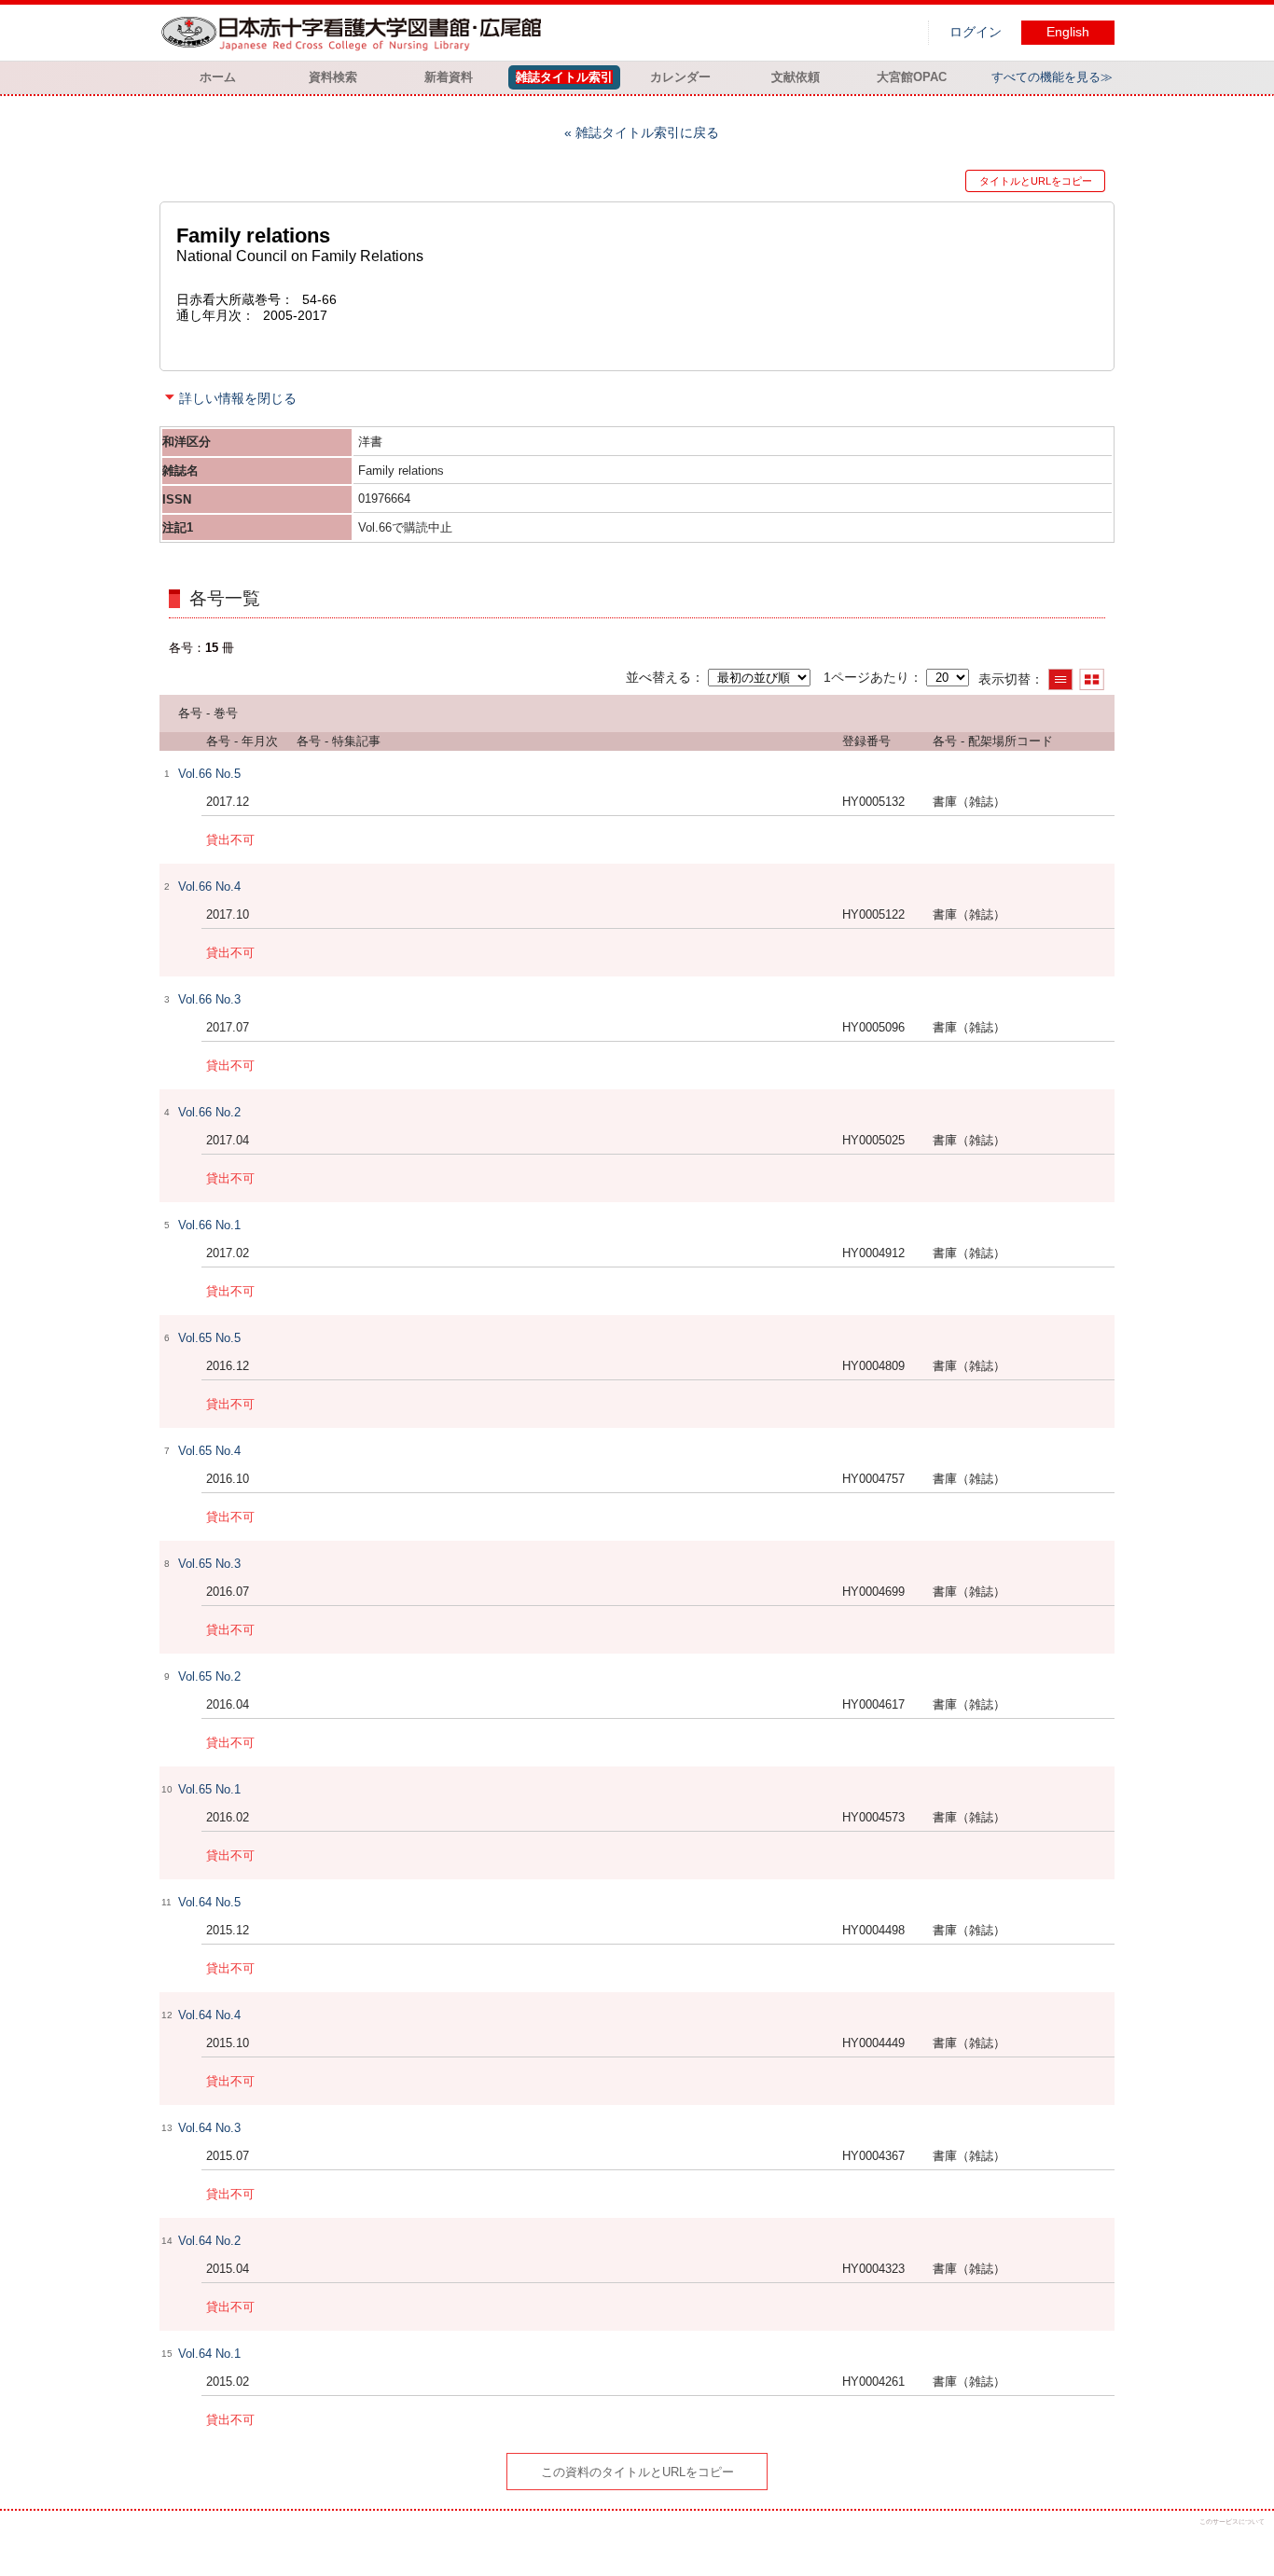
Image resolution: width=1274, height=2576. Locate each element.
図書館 (355, 33)
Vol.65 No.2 (209, 1676)
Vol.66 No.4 (209, 886)
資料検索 (333, 77)
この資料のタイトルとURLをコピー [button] (637, 2472)
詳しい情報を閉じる (238, 398)
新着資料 (449, 77)
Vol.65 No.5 (209, 1338)
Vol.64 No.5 (209, 1902)
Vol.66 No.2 (209, 1112)
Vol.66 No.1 (209, 1225)
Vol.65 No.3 (209, 1564)
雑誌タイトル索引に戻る (647, 132)
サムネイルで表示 (1092, 679)
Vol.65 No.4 (209, 1451)
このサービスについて (1232, 2521)
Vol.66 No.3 (209, 999)
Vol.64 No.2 (209, 2241)
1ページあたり (866, 677)
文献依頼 (796, 77)
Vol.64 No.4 (209, 2015)
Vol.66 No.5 (209, 774)
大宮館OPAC (912, 77)
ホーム (218, 77)
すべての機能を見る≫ (1052, 77)
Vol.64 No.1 (209, 2354)
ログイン (976, 32)
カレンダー (680, 77)
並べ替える (658, 677)
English (1068, 32)
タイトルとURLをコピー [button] (1036, 181)
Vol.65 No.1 (209, 1789)
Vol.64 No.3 (209, 2128)
